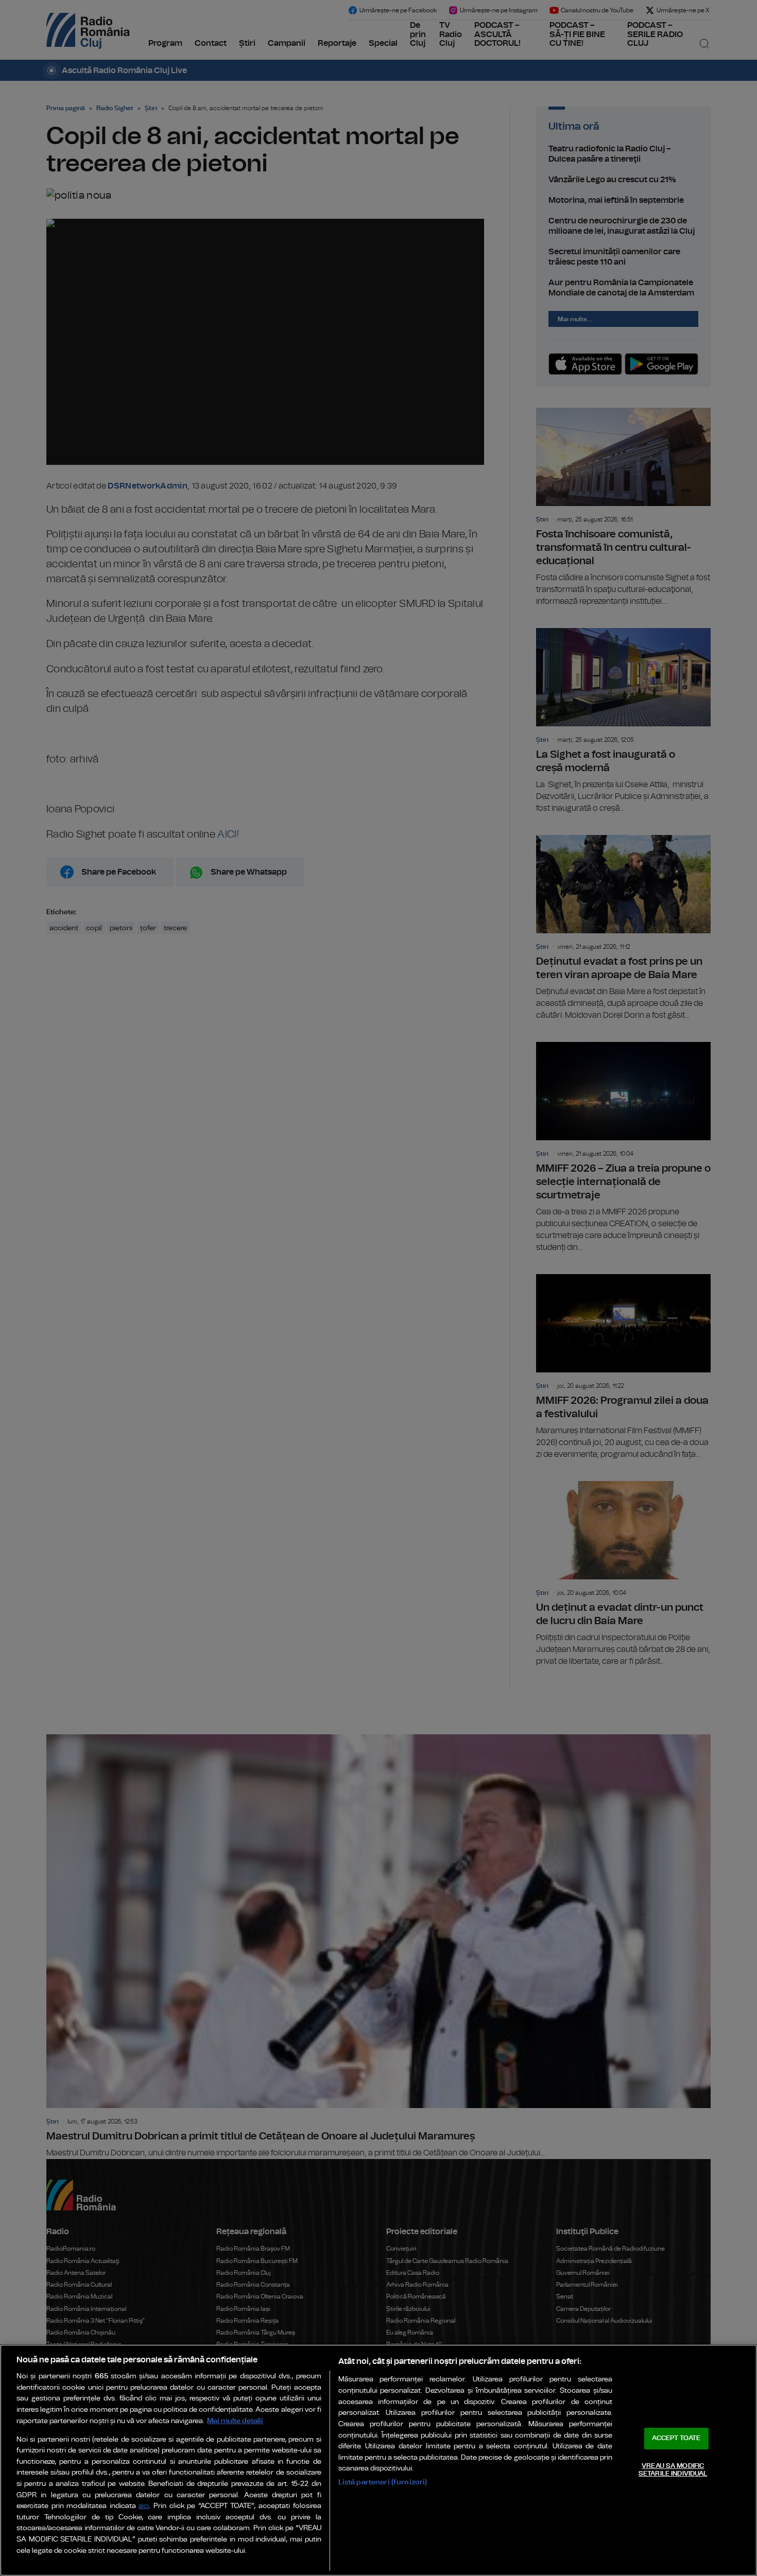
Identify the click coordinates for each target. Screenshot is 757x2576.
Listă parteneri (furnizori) (383, 2482)
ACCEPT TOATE (676, 2438)
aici (144, 2506)
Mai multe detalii (235, 2421)
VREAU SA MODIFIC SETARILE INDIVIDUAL (673, 2470)
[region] (378, 2460)
